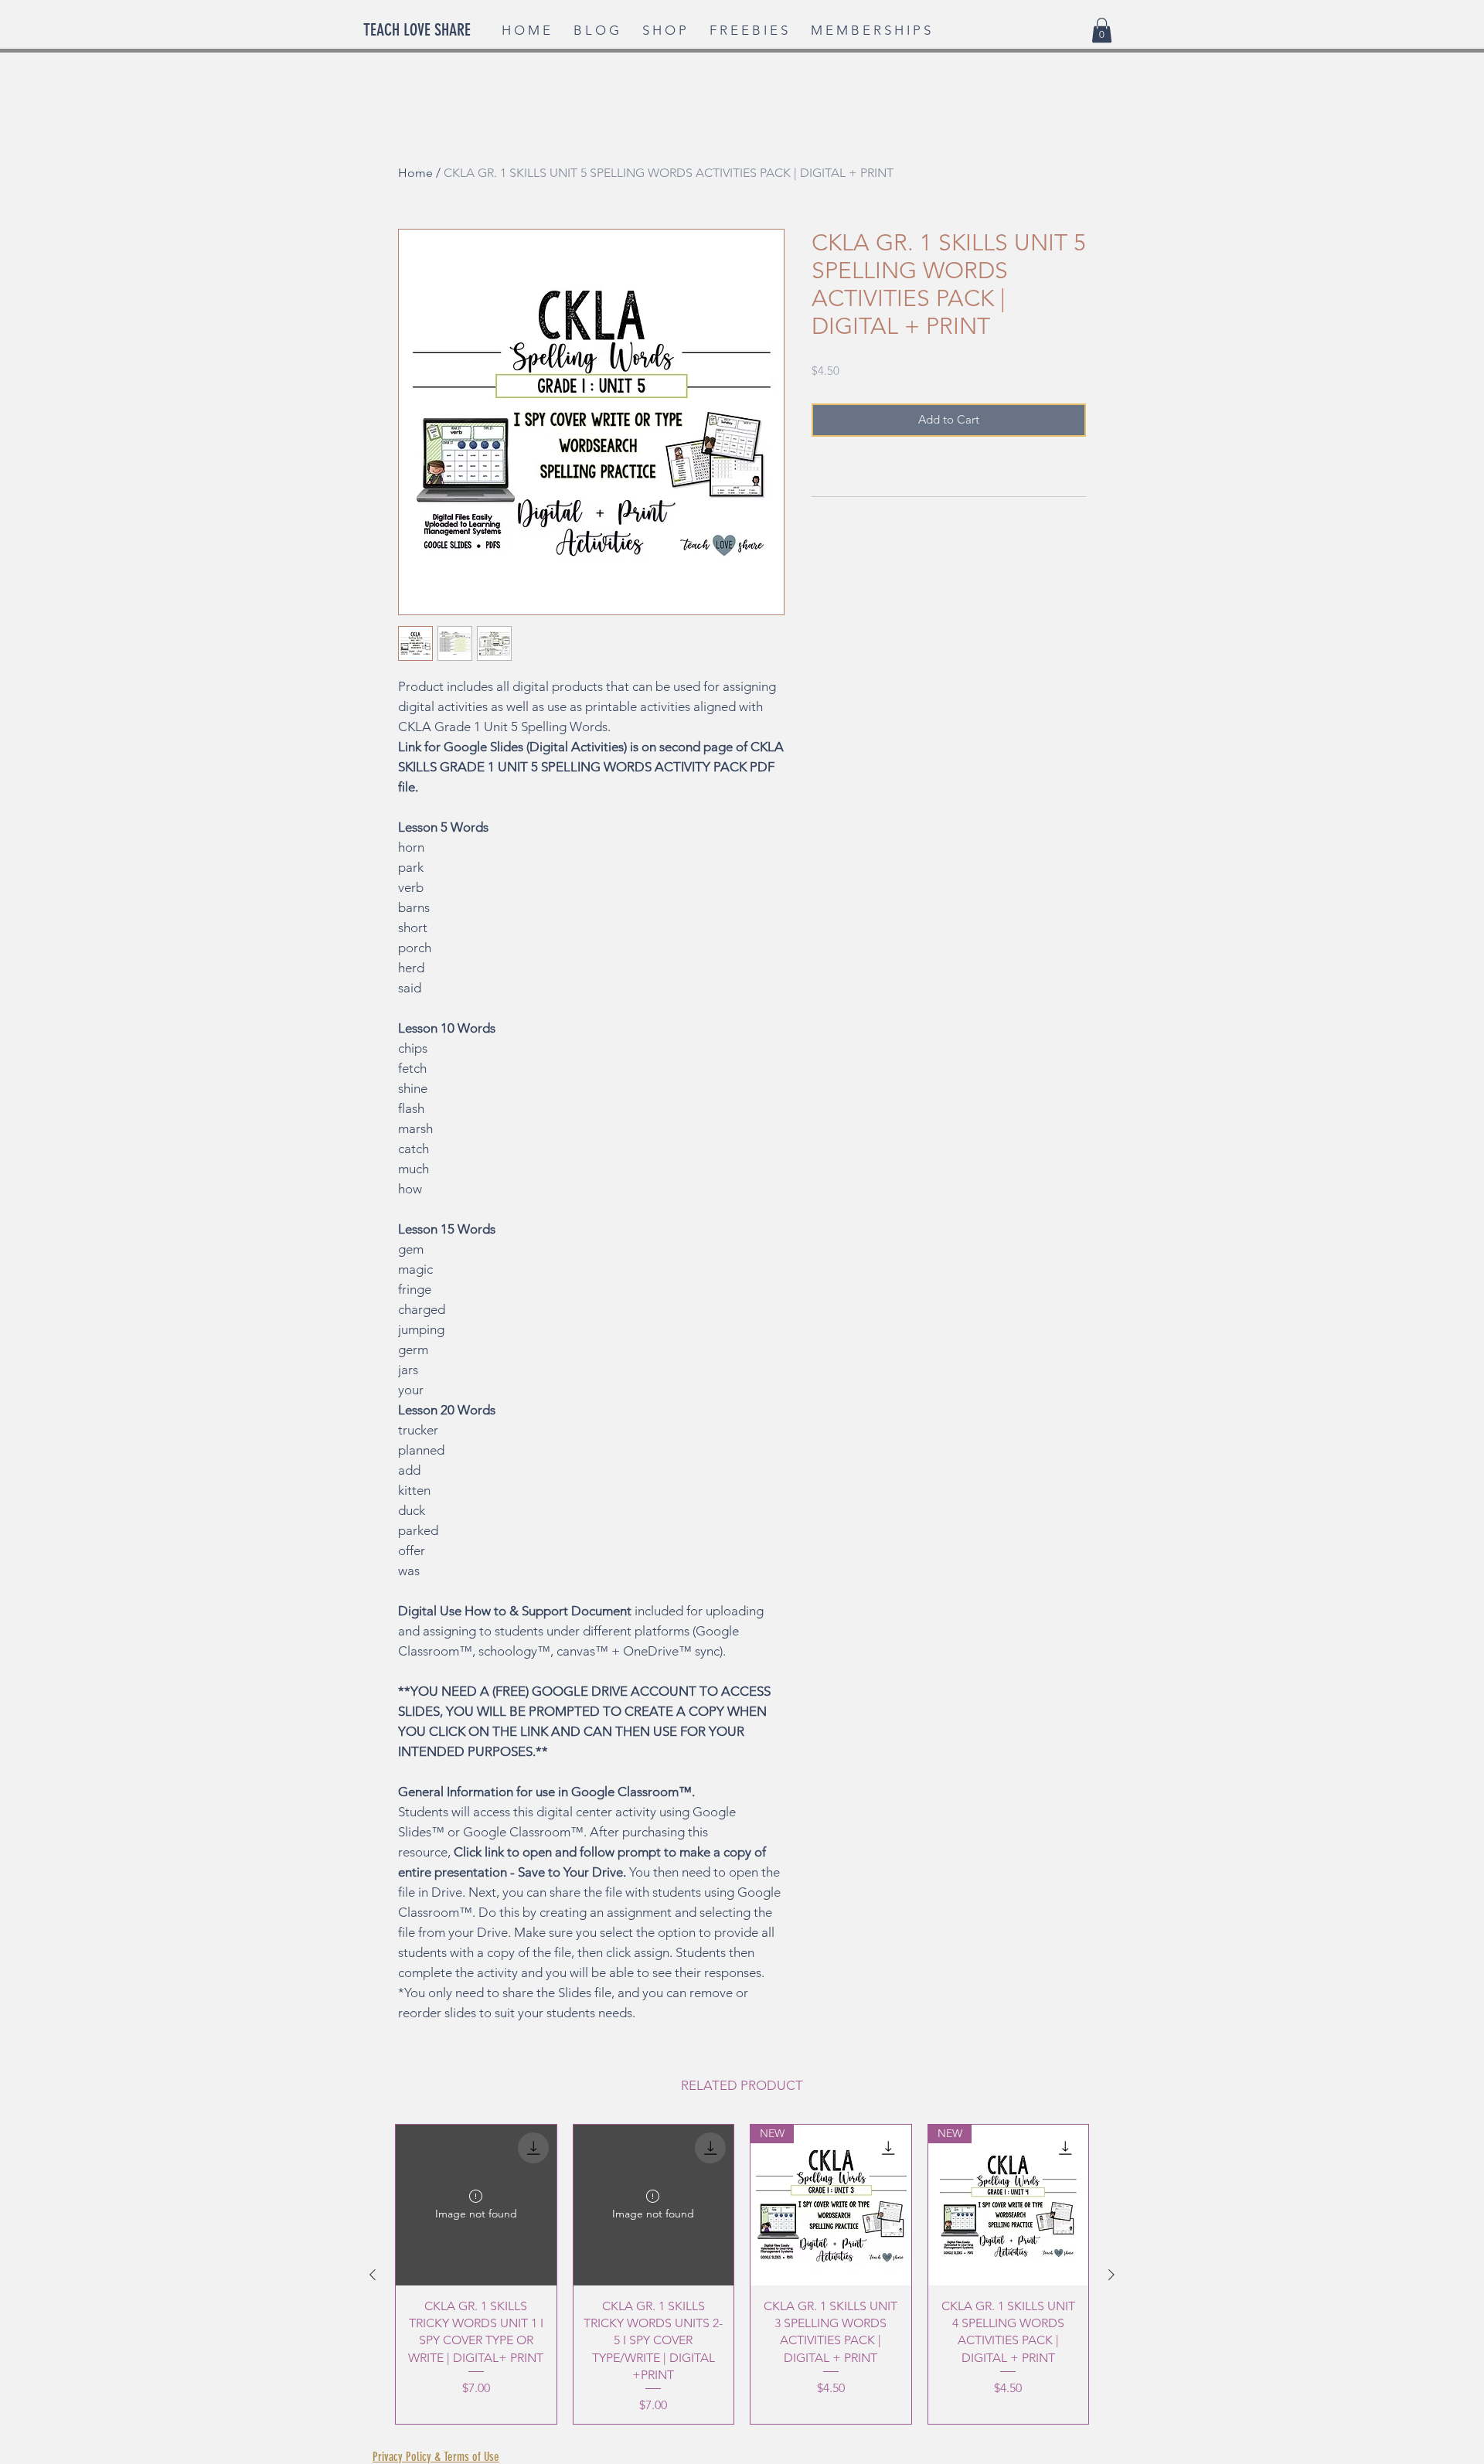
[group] (742, 2274)
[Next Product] (1111, 2275)
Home (415, 173)
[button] (1102, 30)
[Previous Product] (373, 2275)
